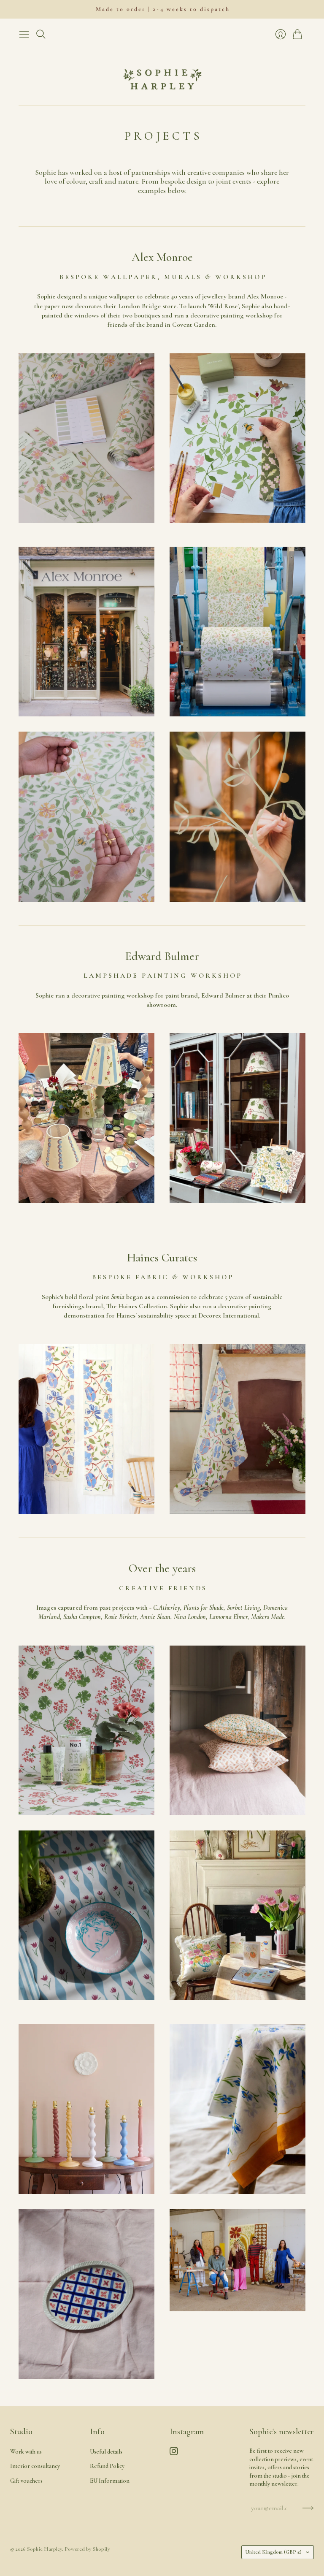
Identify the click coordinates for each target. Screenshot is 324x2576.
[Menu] (24, 34)
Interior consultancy (35, 2466)
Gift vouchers (26, 2481)
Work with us (26, 2452)
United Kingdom (273, 2552)
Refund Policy (107, 2466)
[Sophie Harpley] (162, 74)
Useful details (106, 2452)
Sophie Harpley (45, 2549)
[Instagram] (174, 2453)
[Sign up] (308, 2508)
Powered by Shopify (87, 2549)
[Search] (41, 34)
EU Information (110, 2481)
